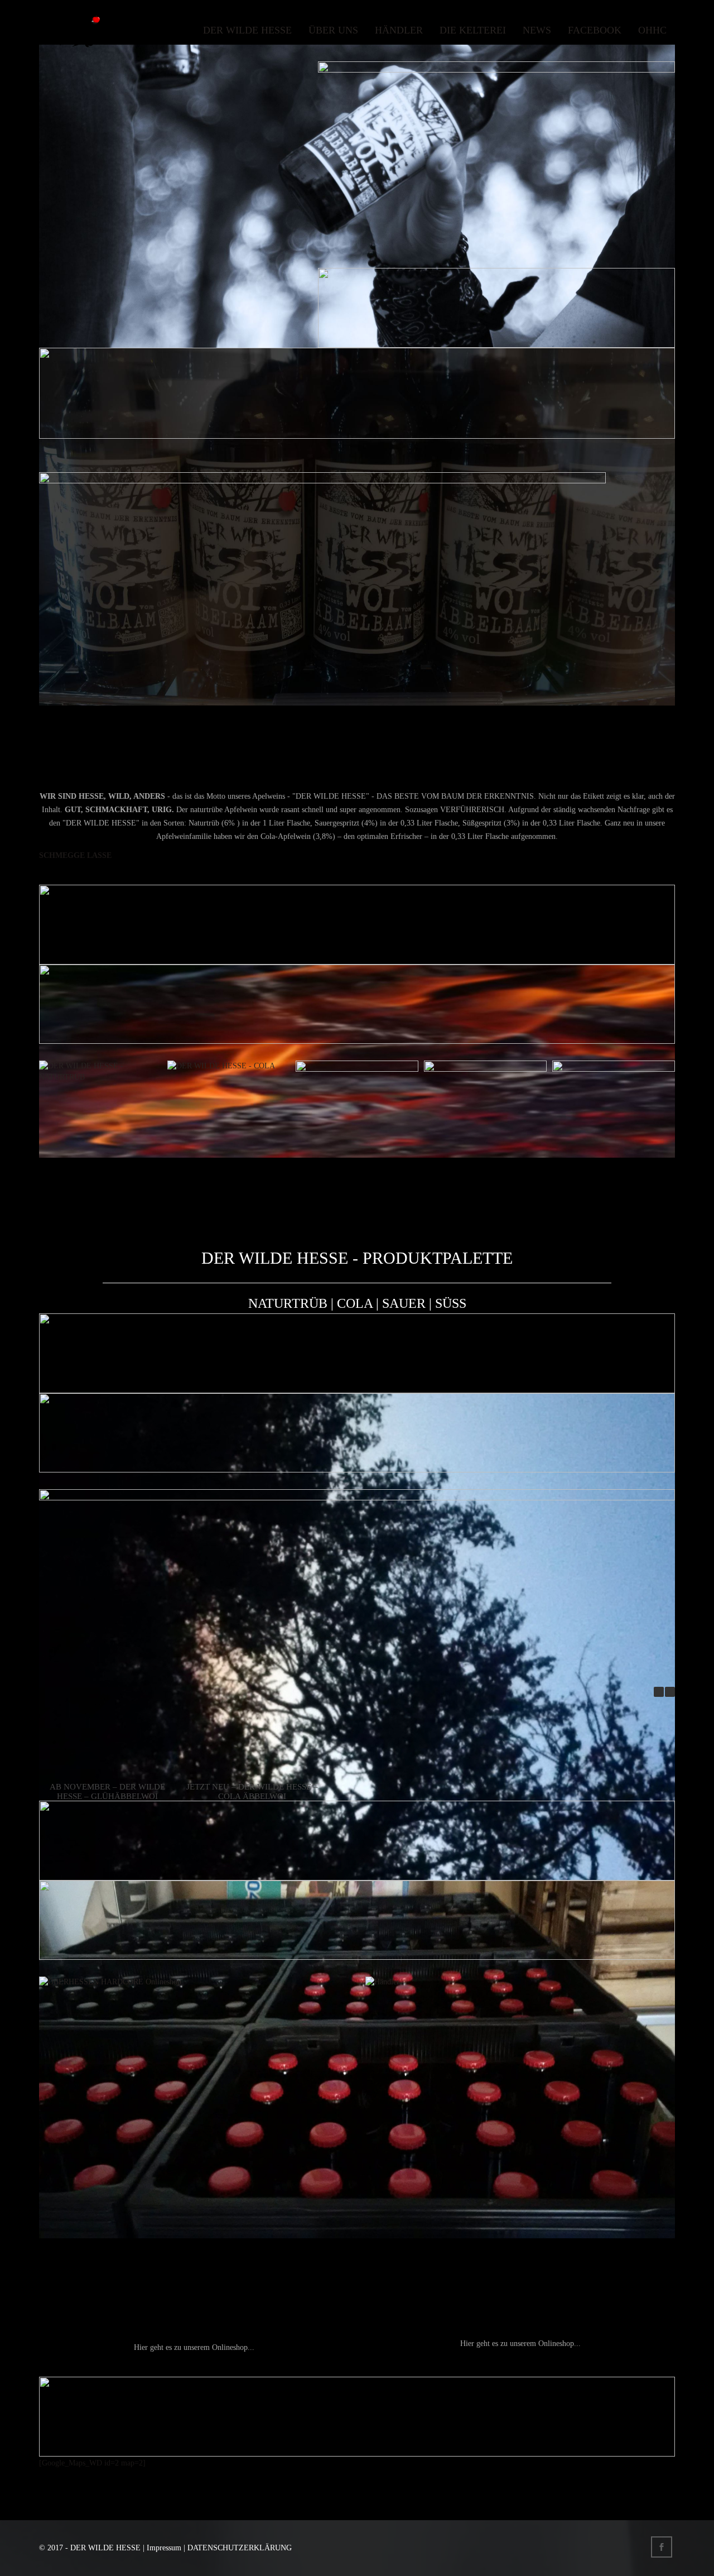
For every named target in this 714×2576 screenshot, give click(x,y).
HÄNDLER (399, 30)
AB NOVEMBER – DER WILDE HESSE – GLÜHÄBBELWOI (107, 1791)
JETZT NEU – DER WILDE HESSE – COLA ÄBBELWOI (252, 1791)
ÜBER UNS (333, 30)
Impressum (164, 2548)
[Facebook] (663, 2548)
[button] (670, 1692)
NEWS (537, 30)
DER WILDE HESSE (247, 30)
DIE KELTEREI (473, 30)
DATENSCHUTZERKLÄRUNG (240, 2548)
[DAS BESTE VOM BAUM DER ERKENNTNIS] (70, 30)
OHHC (652, 30)
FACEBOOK (595, 30)
